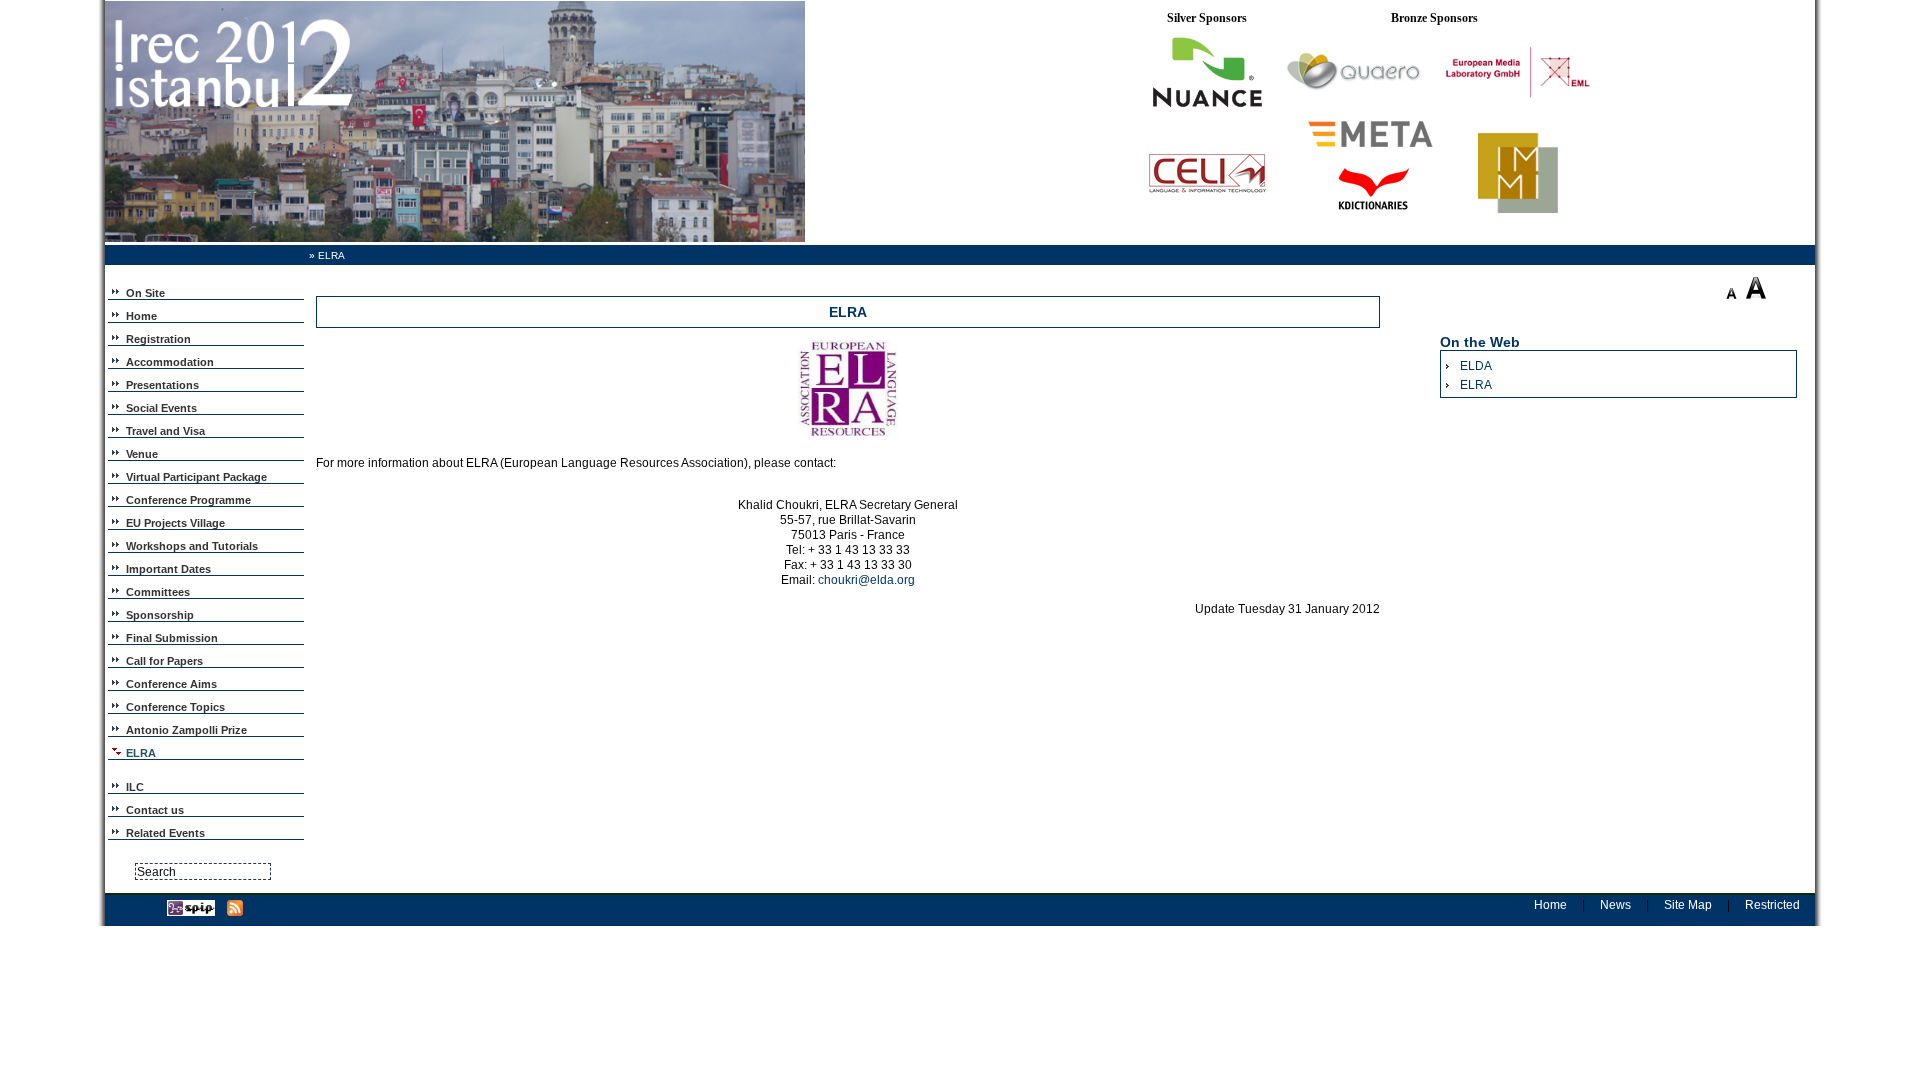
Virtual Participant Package (196, 477)
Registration (158, 339)
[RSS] (235, 912)
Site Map (1688, 905)
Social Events (161, 408)
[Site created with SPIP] (191, 912)
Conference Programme (188, 500)
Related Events (165, 833)
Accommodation (170, 362)
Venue (142, 454)
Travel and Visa (165, 431)
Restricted (1772, 905)
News (1615, 905)
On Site (145, 293)
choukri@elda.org (866, 580)
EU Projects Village (175, 523)
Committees (158, 592)
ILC (135, 787)
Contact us (155, 810)
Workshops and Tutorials (192, 546)
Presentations (162, 385)
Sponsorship (160, 615)
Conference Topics (175, 707)
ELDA (1476, 366)
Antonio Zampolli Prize (186, 730)
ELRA (1476, 385)
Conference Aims (171, 684)
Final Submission (172, 638)
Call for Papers (164, 661)
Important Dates (168, 569)
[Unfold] (117, 292)
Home (141, 316)
